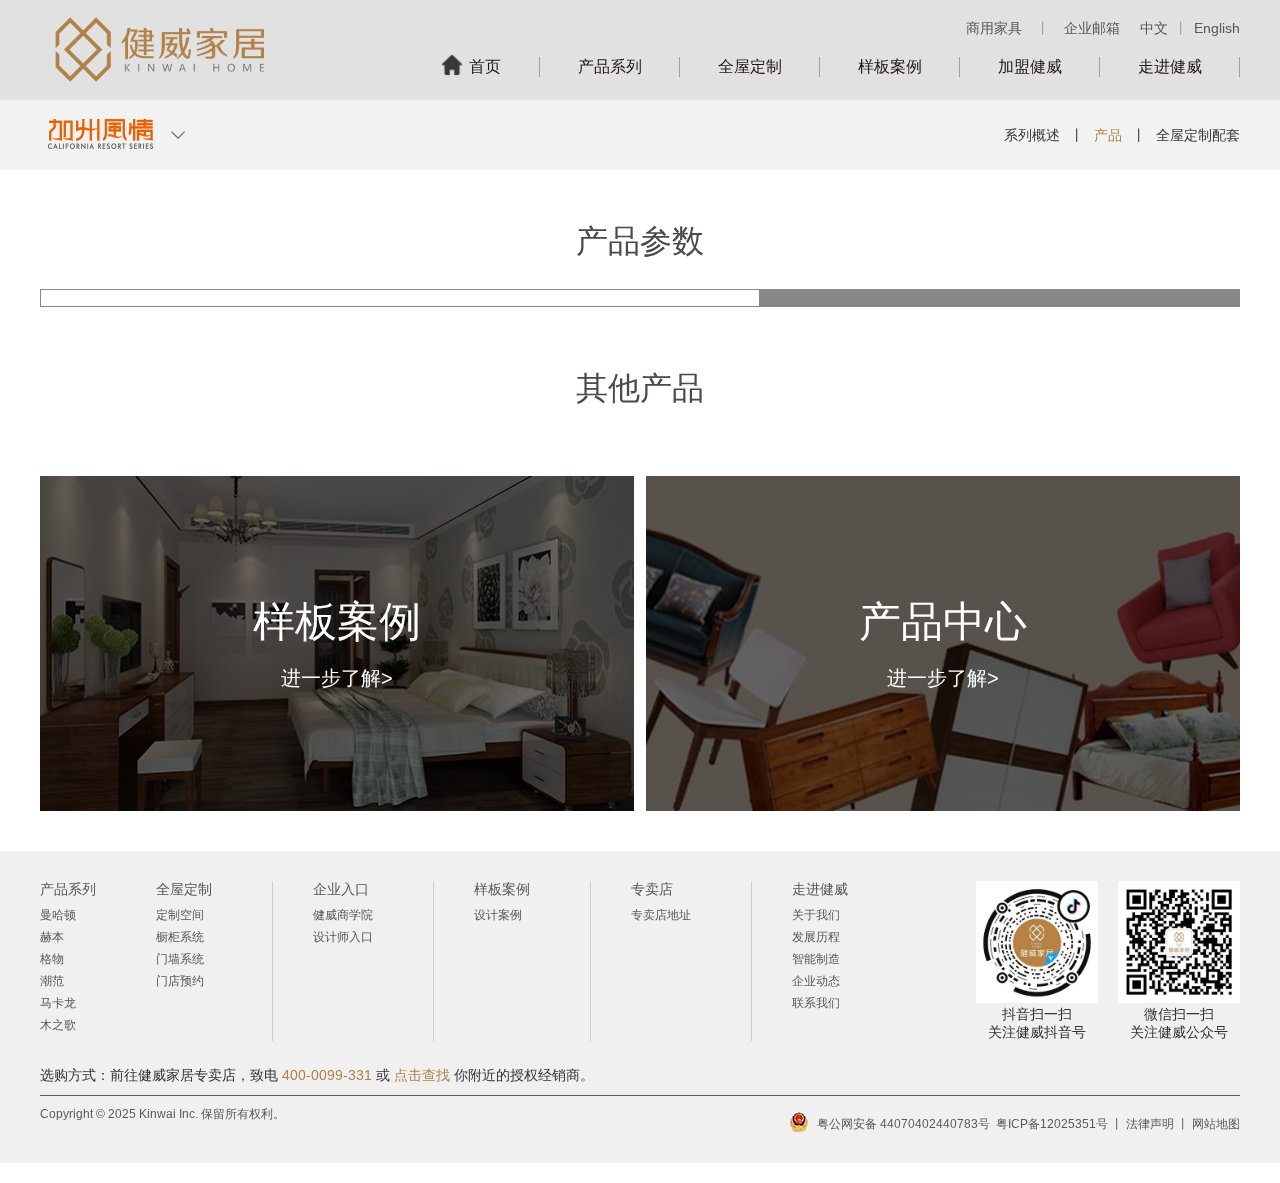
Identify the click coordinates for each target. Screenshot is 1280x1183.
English (1217, 28)
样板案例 (890, 66)
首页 (485, 66)
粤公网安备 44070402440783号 (903, 1124)
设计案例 (498, 915)
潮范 (52, 981)
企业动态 (816, 981)
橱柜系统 (180, 937)
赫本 (52, 937)
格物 (52, 959)
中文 (1154, 28)
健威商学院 (343, 915)
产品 (1108, 135)
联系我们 (816, 1003)
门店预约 (180, 981)
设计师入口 (343, 937)
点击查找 (422, 1075)
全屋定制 (750, 66)
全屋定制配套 (1198, 135)
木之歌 (58, 1025)
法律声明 (1150, 1124)
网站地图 (1216, 1124)
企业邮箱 (1092, 28)
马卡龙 (58, 1003)
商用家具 (994, 28)
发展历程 (816, 937)
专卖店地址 (661, 915)
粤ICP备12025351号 (1052, 1124)
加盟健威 (1030, 66)
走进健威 (1170, 66)
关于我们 (816, 915)
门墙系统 (180, 959)
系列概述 (1032, 135)
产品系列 (610, 66)
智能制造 (816, 959)
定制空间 (180, 915)
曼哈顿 (58, 915)
